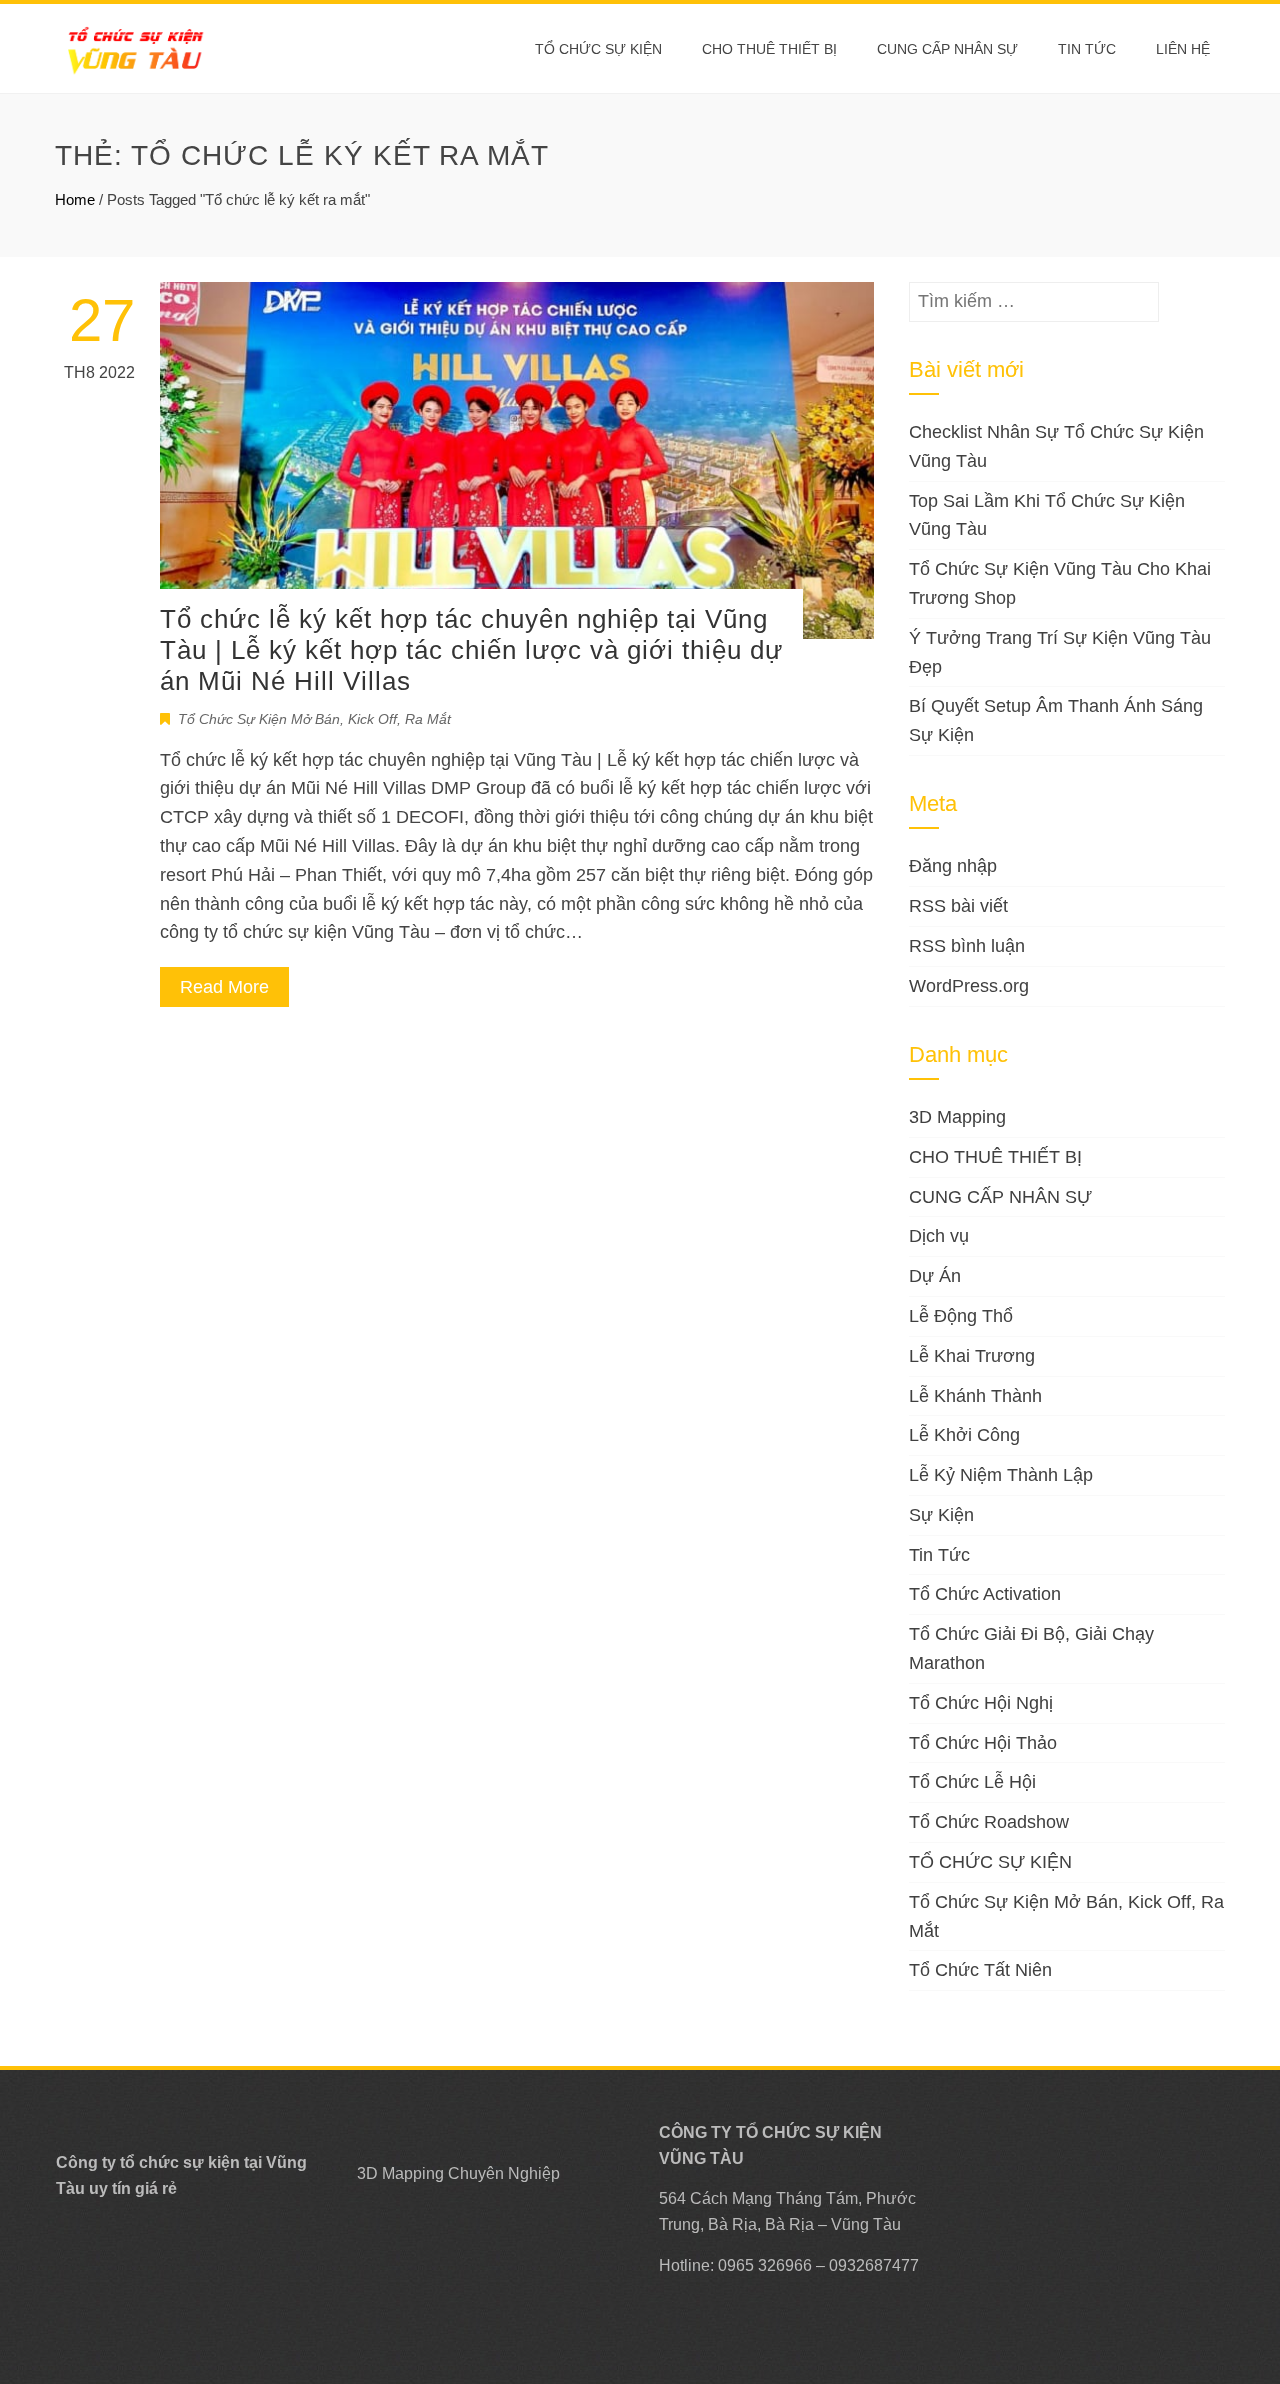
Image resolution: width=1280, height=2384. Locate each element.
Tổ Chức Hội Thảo (983, 1743)
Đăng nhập (953, 866)
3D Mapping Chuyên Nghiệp (458, 2173)
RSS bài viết (958, 906)
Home (75, 199)
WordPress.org (969, 986)
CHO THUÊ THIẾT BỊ (769, 49)
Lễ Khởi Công (964, 1435)
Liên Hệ (1183, 49)
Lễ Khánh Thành (975, 1396)
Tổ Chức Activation (985, 1594)
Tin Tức (939, 1555)
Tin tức (1087, 49)
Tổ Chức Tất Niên (980, 1970)
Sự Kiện (941, 1515)
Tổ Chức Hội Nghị (981, 1703)
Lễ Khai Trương (972, 1356)
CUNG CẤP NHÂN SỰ (947, 49)
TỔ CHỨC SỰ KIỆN (598, 49)
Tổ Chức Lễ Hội (972, 1782)
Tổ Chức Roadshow (989, 1822)
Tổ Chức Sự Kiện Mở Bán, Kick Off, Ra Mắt (314, 719)
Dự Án (935, 1276)
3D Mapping (957, 1117)
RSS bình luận (967, 946)
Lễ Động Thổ (961, 1316)
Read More (224, 987)
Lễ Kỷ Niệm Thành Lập (1001, 1475)
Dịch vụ (939, 1236)
